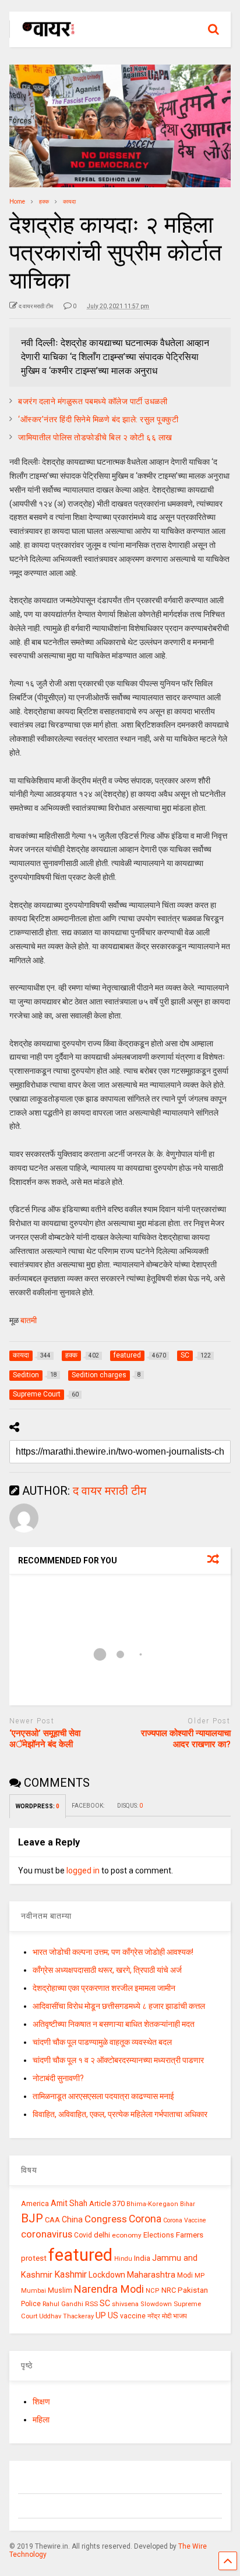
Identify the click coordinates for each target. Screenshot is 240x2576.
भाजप (180, 2316)
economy (127, 2235)
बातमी (29, 1320)
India (142, 2258)
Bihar (188, 2204)
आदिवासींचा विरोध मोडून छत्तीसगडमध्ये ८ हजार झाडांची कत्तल (119, 2006)
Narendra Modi (109, 2289)
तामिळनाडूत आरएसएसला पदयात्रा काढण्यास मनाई (103, 2096)
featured (80, 2255)
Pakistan (193, 2290)
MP (200, 2275)
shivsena (125, 2304)
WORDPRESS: (38, 1806)
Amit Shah (69, 2203)
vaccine (133, 2316)
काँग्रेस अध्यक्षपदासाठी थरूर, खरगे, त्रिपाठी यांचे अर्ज (107, 1970)
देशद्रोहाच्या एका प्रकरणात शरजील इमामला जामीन (104, 1988)
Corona (145, 2219)
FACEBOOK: (89, 1806)
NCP (153, 2291)
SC (105, 2303)
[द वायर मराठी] (43, 38)
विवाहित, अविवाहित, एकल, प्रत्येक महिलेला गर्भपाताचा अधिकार (120, 2114)
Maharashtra (151, 2275)
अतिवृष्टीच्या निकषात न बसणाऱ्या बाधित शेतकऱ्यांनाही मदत (114, 2024)
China (72, 2219)
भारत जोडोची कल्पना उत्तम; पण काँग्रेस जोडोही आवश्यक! (113, 1952)
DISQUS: (130, 1806)
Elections (159, 2235)
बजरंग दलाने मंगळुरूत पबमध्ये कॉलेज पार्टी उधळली (93, 401)
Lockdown (107, 2275)
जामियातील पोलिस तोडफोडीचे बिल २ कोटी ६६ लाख (95, 437)
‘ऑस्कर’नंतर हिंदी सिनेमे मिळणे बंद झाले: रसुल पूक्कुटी (98, 419)
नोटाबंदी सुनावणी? (58, 2078)
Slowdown (156, 2304)
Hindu (123, 2259)
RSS (91, 2304)
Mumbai (33, 2291)
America (35, 2203)
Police (31, 2304)
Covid (83, 2235)
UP (101, 2315)
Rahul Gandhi (63, 2304)
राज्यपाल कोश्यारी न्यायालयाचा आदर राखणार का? (186, 1739)
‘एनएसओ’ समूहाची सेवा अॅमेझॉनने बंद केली (45, 1739)
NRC (169, 2290)
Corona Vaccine (185, 2220)
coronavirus (47, 2234)
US (113, 2315)
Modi (185, 2275)
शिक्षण (41, 2402)
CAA (52, 2220)
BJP (32, 2218)
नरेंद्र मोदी (159, 2316)
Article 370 (107, 2203)
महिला (41, 2420)
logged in (83, 1870)
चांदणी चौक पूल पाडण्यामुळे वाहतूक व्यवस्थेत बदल (102, 2042)
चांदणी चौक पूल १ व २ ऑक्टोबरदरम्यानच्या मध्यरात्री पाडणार (118, 2060)
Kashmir (70, 2274)
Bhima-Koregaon (152, 2204)
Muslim (60, 2290)
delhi (102, 2235)
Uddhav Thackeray (66, 2316)
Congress (106, 2219)
